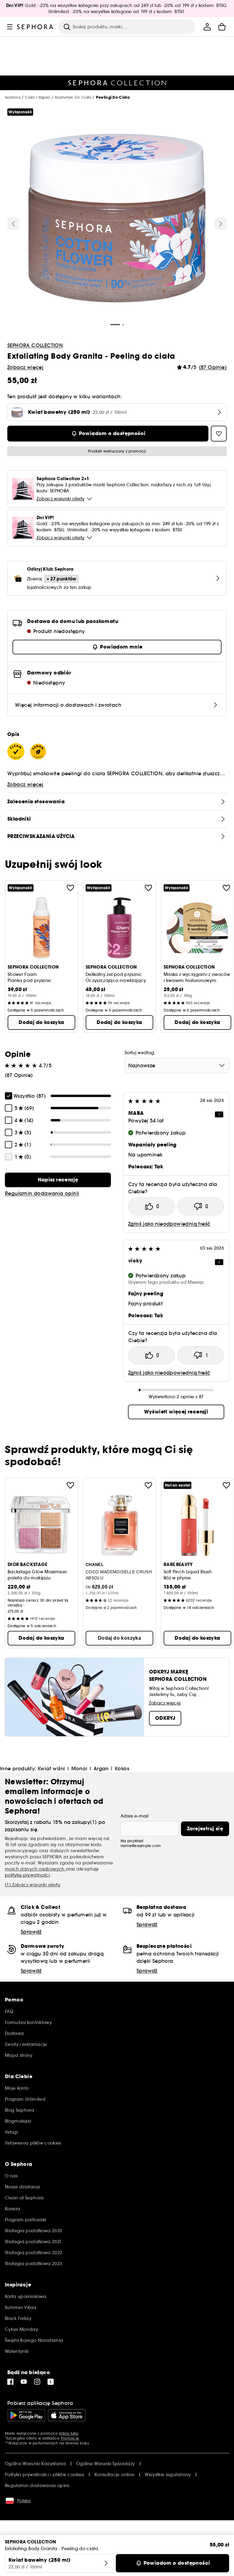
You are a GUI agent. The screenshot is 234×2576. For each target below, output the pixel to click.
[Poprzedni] (13, 224)
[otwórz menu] (10, 27)
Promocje (70, 2438)
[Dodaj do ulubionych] (70, 888)
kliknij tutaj (69, 2433)
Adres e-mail (135, 1816)
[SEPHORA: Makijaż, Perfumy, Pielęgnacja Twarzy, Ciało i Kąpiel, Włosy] (35, 27)
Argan (101, 1768)
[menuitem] (207, 27)
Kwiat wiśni (51, 1768)
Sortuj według (140, 1053)
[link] (58, 1180)
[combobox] (177, 1065)
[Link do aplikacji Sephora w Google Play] (26, 2415)
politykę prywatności (27, 1875)
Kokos (122, 1768)
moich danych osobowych (35, 1869)
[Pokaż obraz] (117, 219)
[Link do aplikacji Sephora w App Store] (67, 2415)
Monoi (79, 1768)
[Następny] (221, 224)
